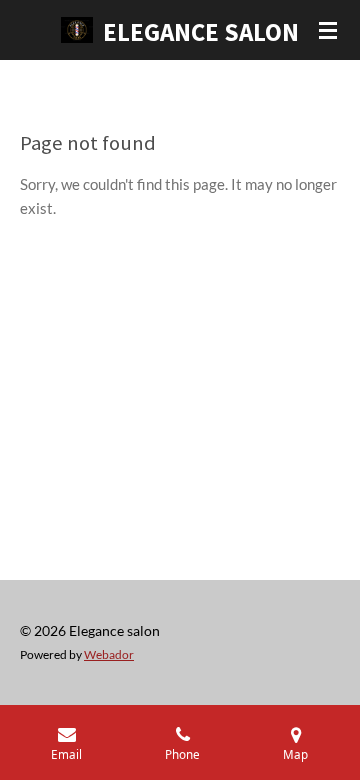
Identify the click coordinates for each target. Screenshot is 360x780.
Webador (109, 654)
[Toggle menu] (328, 30)
